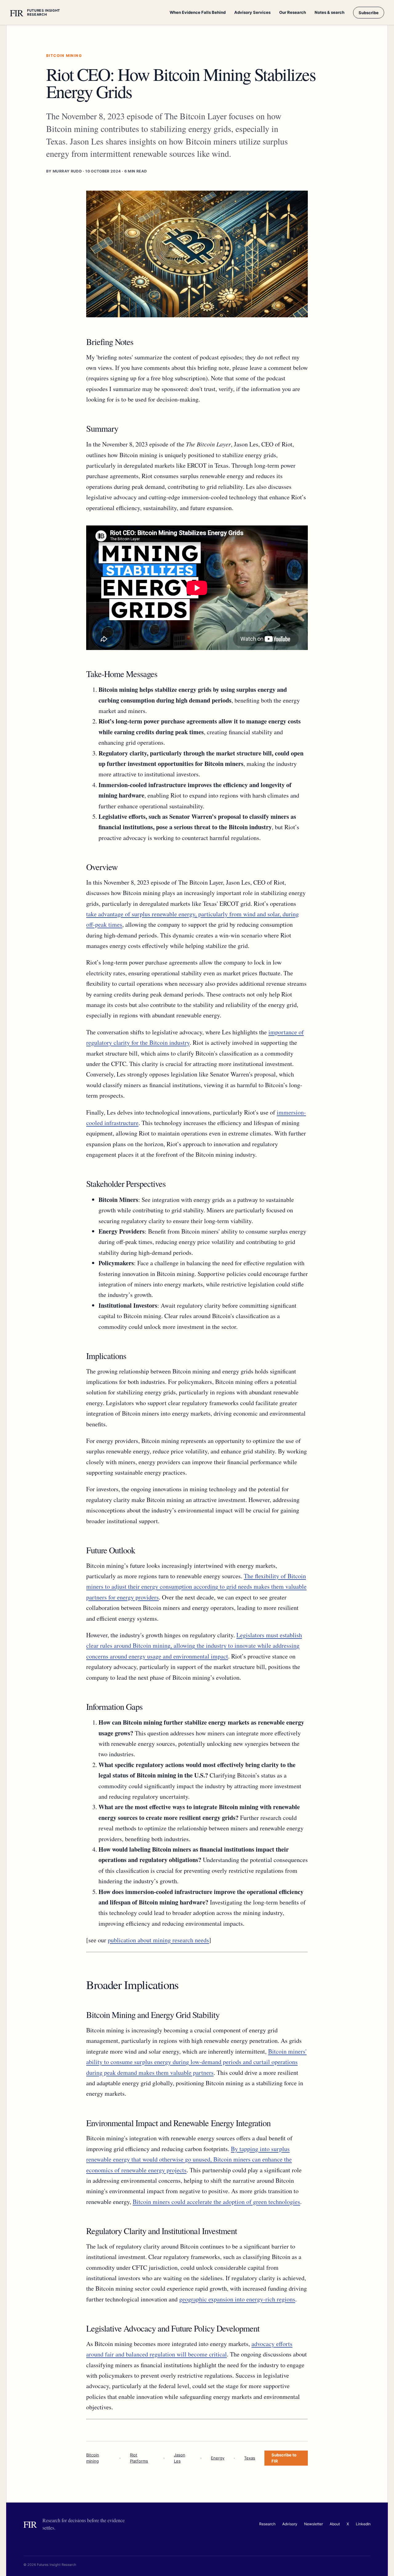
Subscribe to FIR (284, 2458)
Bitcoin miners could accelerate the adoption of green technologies (216, 2202)
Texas (250, 2458)
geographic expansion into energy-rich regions (237, 2299)
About (335, 2524)
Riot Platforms (139, 2458)
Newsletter (314, 2524)
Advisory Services (252, 12)
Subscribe (369, 13)
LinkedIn (363, 2524)
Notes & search (330, 12)
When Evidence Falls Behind (198, 12)
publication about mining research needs (158, 1940)
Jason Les (180, 2458)
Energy (218, 2458)
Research (267, 2524)
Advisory (290, 2524)
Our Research (293, 12)
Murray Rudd (67, 171)
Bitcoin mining (93, 2458)
